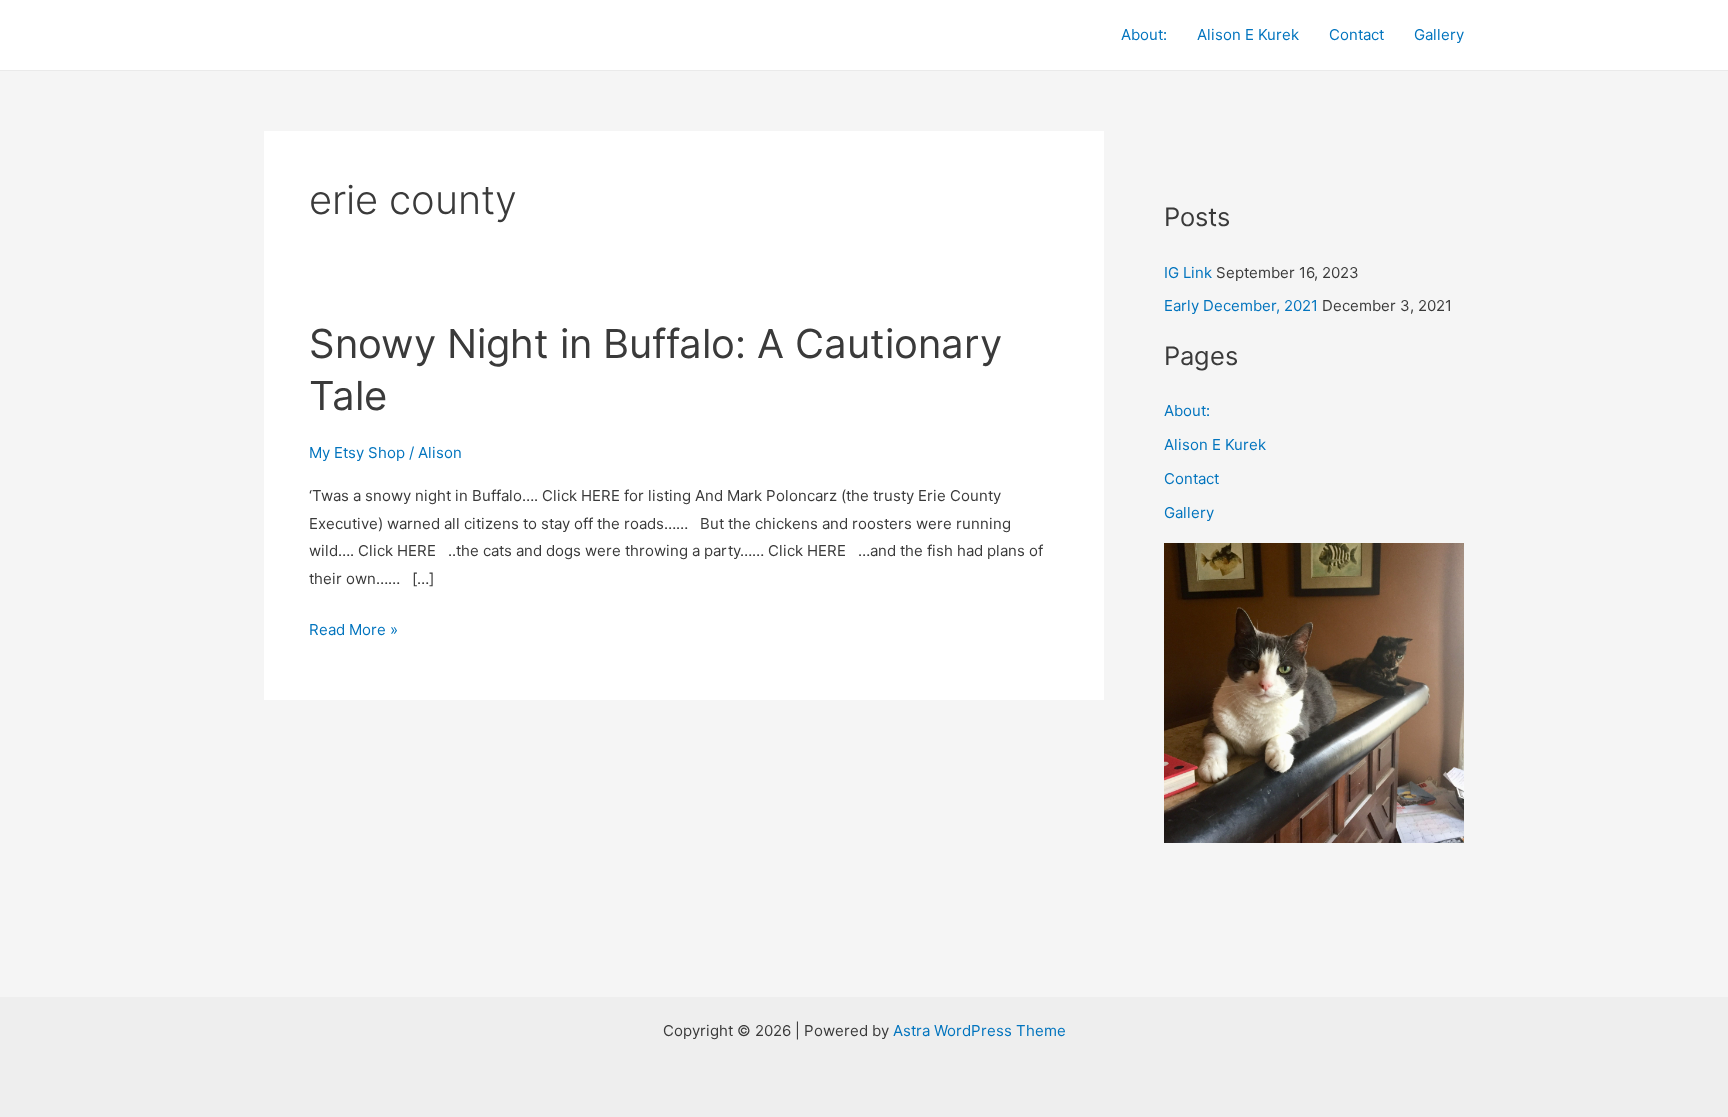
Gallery (1439, 34)
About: (1144, 34)
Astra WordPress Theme (979, 1030)
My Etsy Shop (357, 452)
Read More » (353, 627)
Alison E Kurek (1248, 34)
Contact (1356, 34)
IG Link (1188, 272)
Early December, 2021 (1241, 305)
